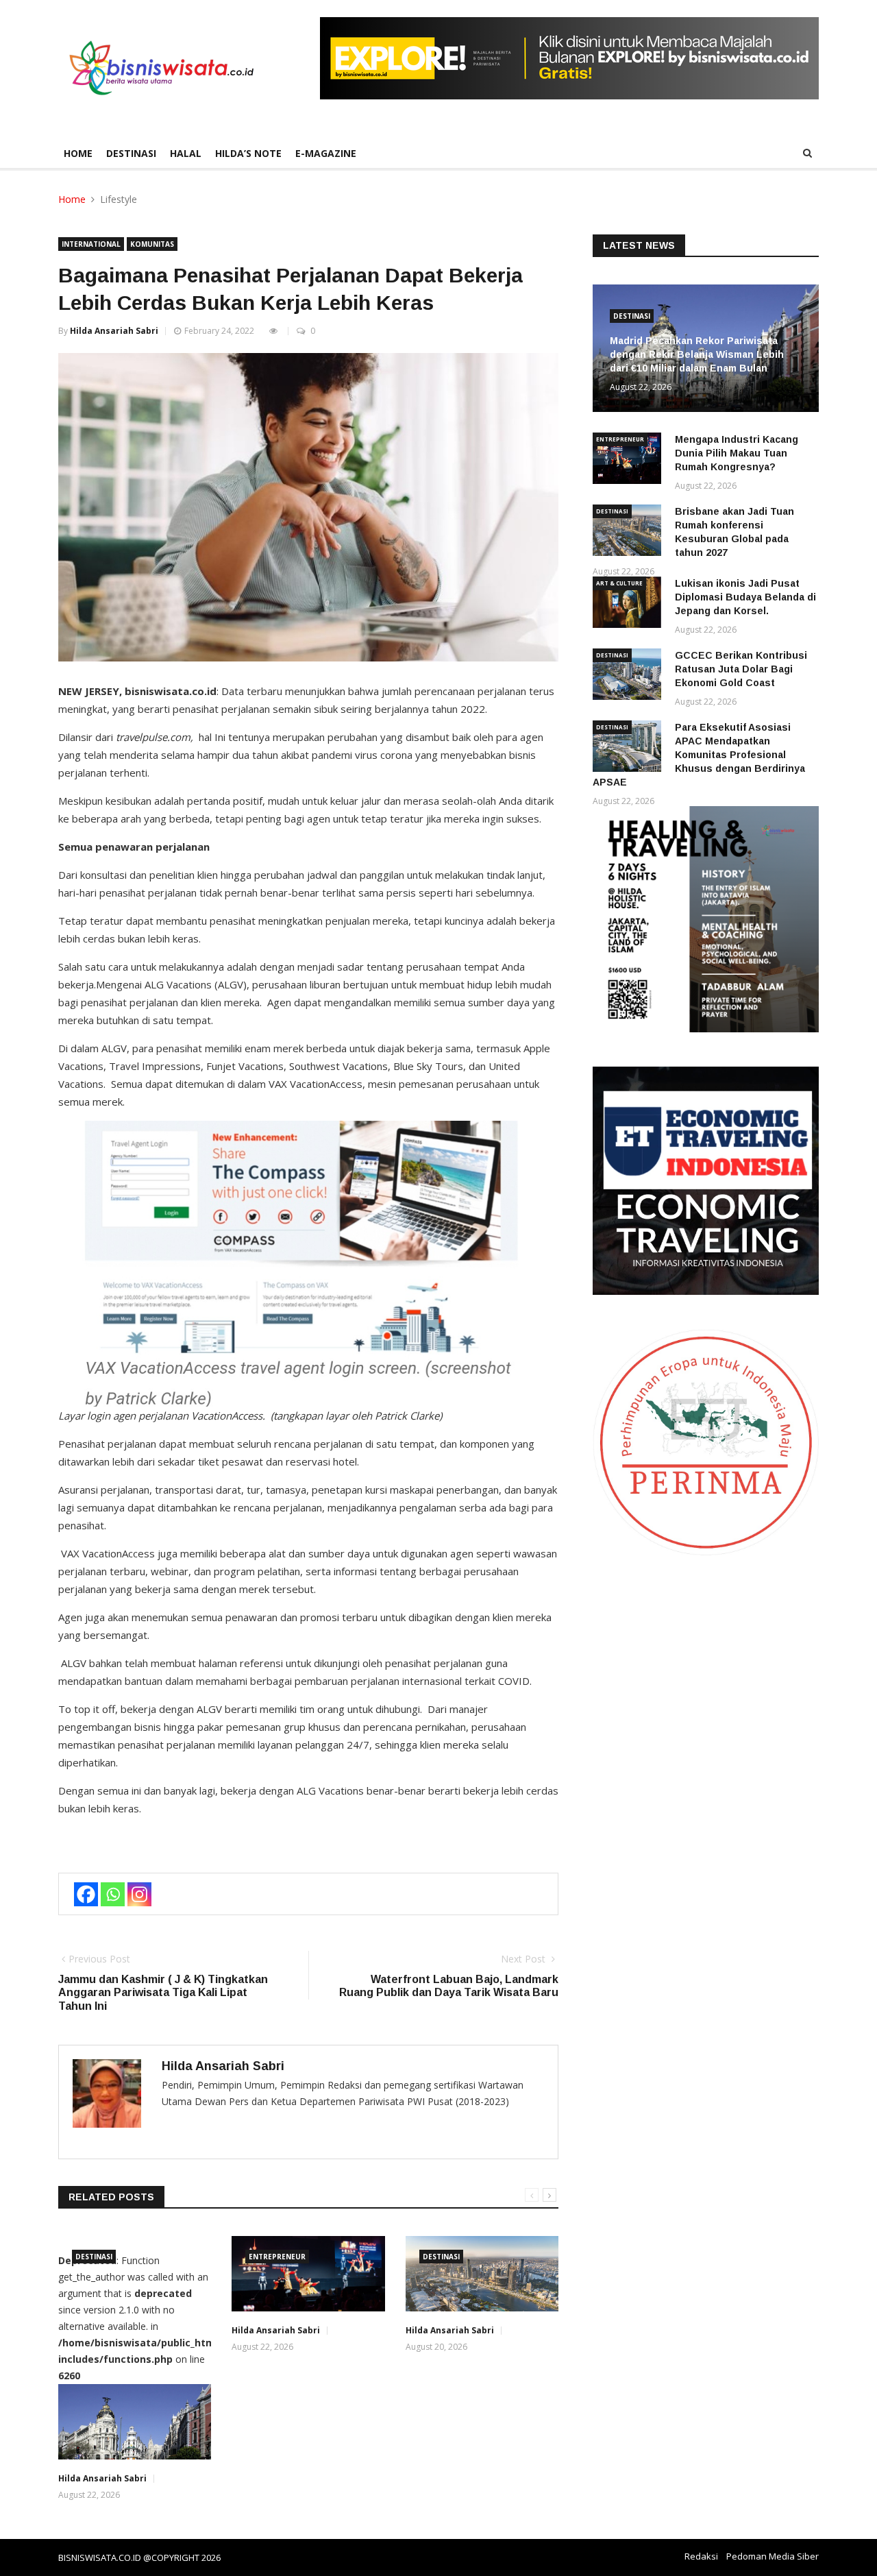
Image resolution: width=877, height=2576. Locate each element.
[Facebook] (86, 1894)
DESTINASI (131, 153)
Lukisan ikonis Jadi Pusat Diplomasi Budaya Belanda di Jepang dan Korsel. (745, 597)
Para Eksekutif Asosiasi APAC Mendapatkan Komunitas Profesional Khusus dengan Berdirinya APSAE (699, 755)
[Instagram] (139, 1894)
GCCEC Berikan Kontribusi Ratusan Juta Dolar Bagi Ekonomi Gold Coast (741, 669)
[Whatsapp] (113, 1894)
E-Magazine (326, 153)
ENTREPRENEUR (277, 2257)
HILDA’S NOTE (248, 153)
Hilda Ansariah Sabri (114, 331)
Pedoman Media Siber (773, 2556)
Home (78, 153)
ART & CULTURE (619, 583)
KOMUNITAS (152, 244)
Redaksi (701, 2556)
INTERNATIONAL (91, 244)
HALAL (186, 153)
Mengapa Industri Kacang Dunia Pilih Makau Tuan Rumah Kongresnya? (737, 453)
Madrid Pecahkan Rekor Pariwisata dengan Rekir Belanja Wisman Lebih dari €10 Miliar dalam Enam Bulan (697, 354)
